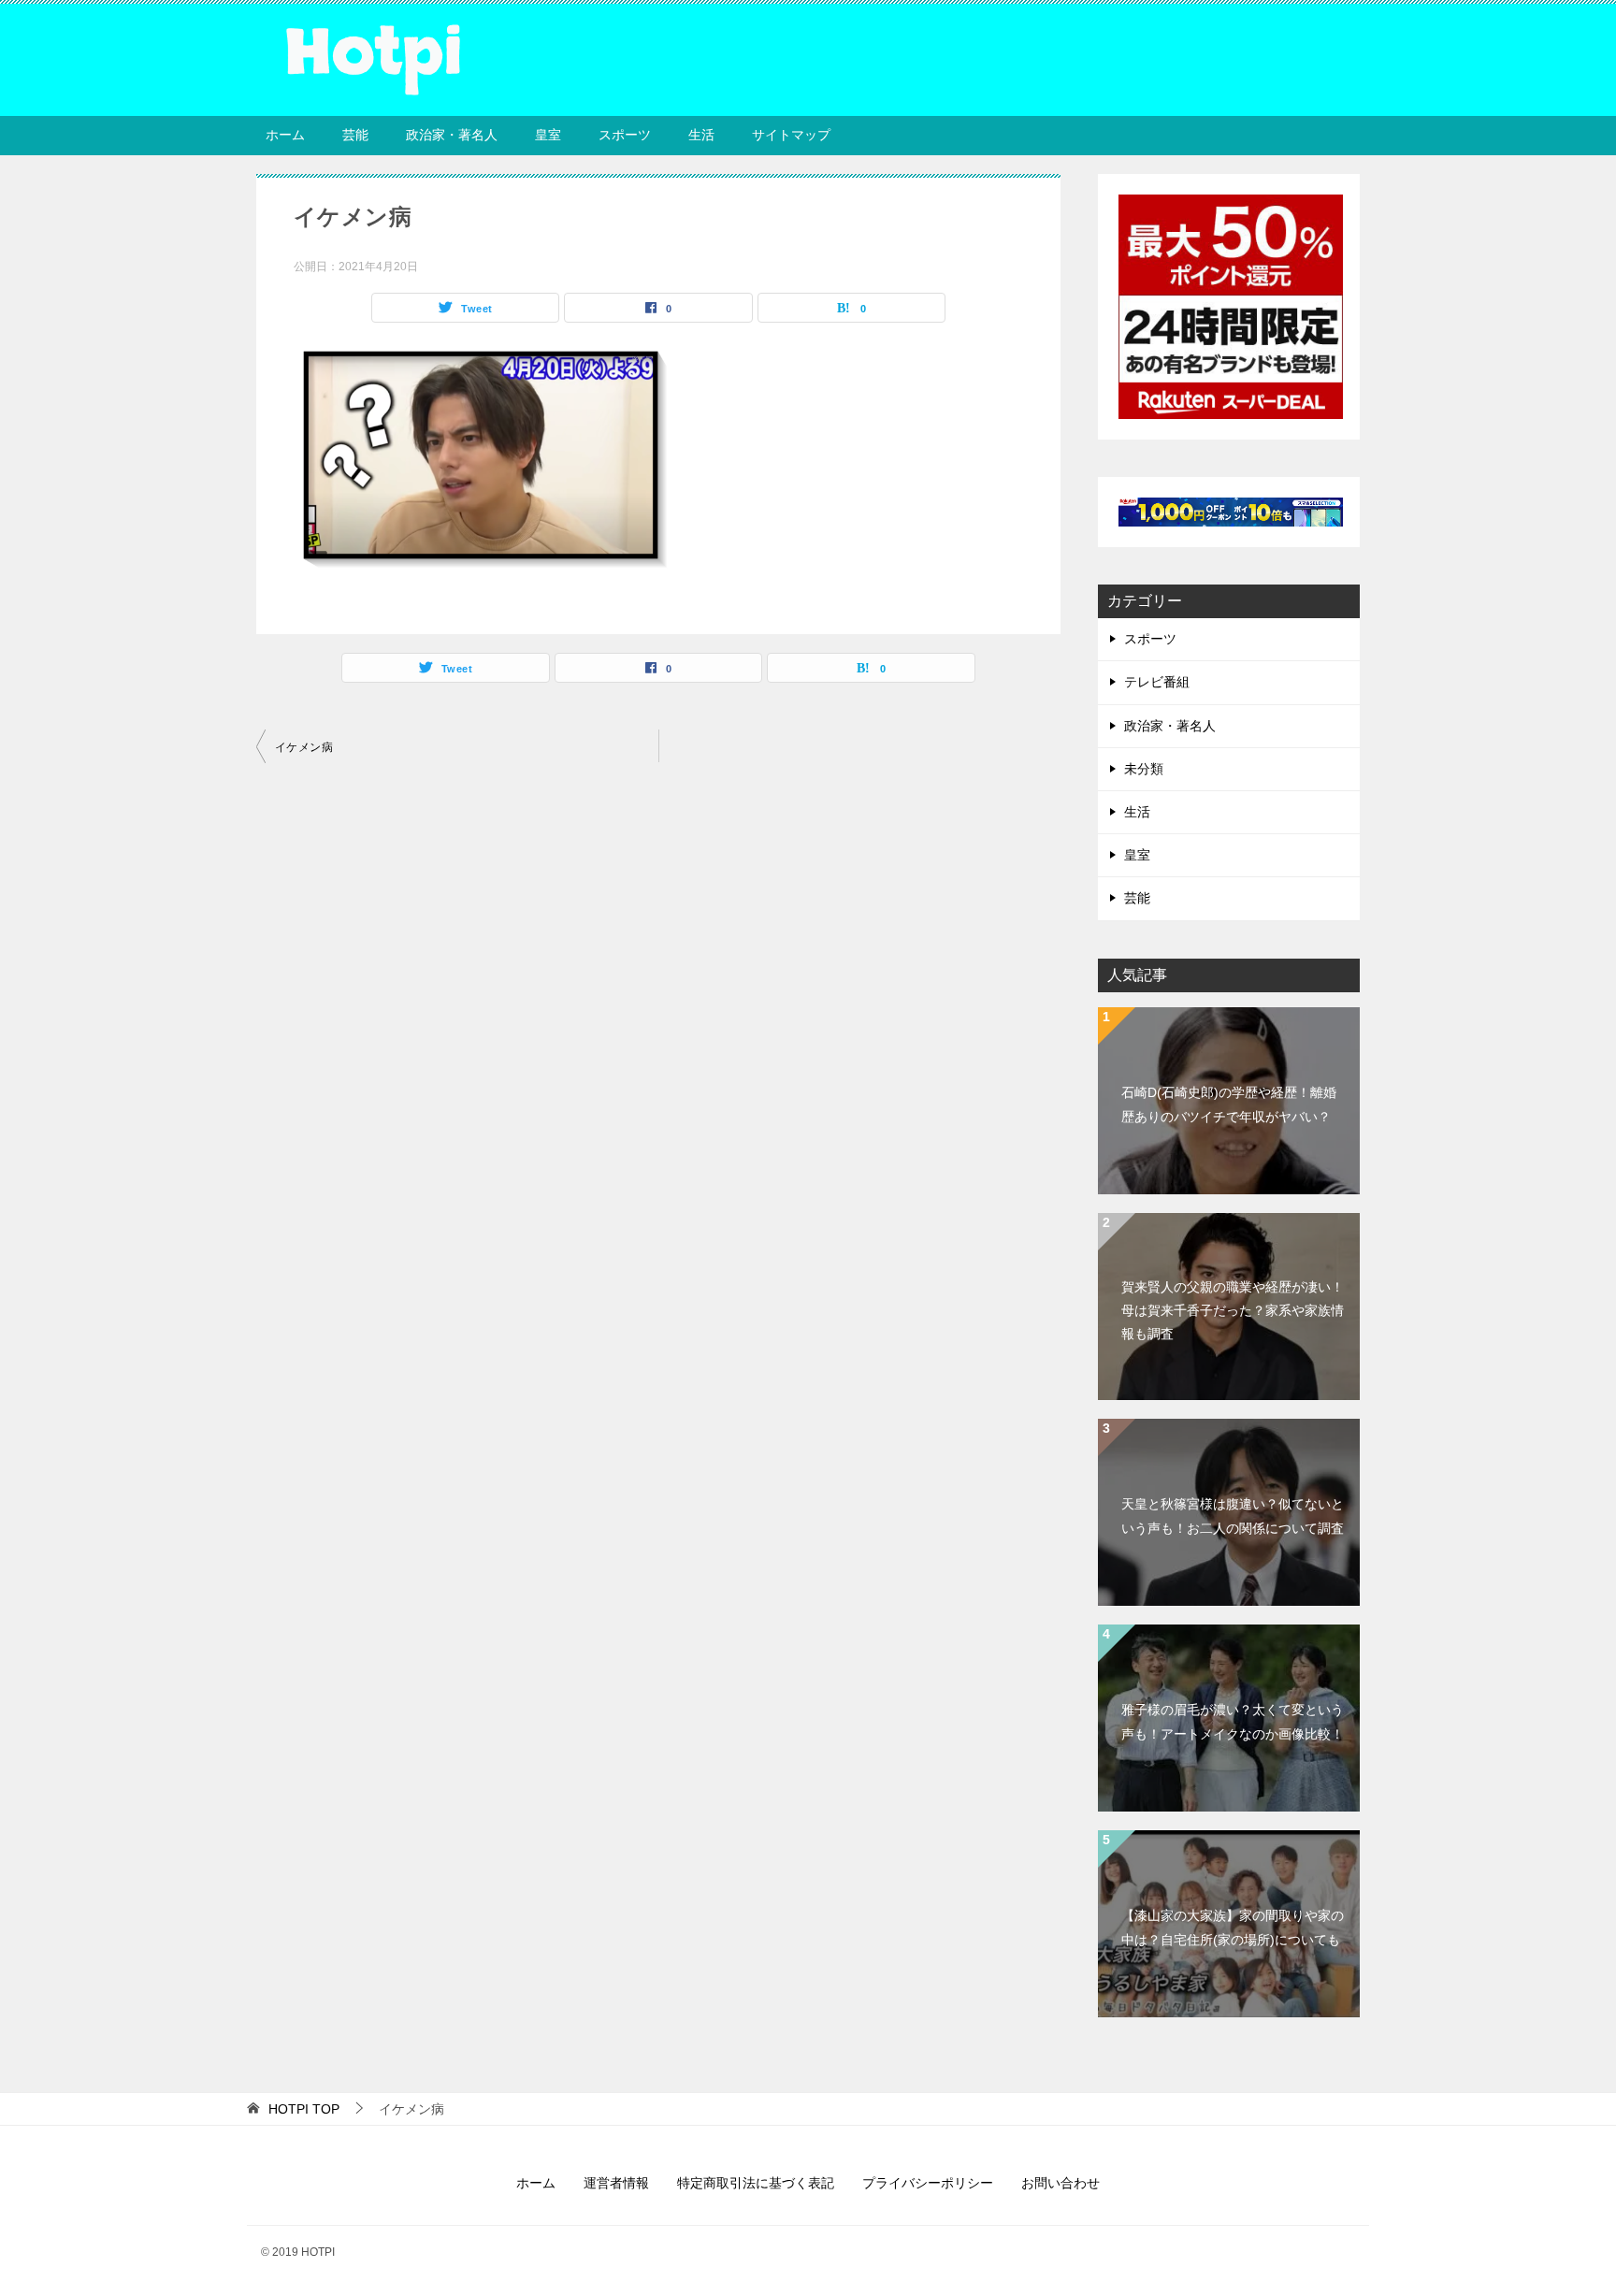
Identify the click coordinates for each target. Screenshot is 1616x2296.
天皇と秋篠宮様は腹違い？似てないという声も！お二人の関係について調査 (1233, 1516)
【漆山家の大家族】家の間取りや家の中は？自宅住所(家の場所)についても (1233, 1927)
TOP (304, 2109)
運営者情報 (616, 2183)
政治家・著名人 (452, 135)
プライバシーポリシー (928, 2183)
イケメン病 (304, 747)
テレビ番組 (1157, 682)
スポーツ (625, 135)
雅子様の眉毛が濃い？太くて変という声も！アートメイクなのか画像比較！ (1233, 1721)
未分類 (1144, 769)
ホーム (285, 135)
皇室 (548, 135)
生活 (701, 135)
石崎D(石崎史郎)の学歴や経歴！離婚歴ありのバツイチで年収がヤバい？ (1229, 1104)
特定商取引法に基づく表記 (756, 2183)
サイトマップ (791, 135)
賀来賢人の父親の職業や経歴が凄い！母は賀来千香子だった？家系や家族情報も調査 (1233, 1310)
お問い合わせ (1060, 2183)
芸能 (355, 135)
